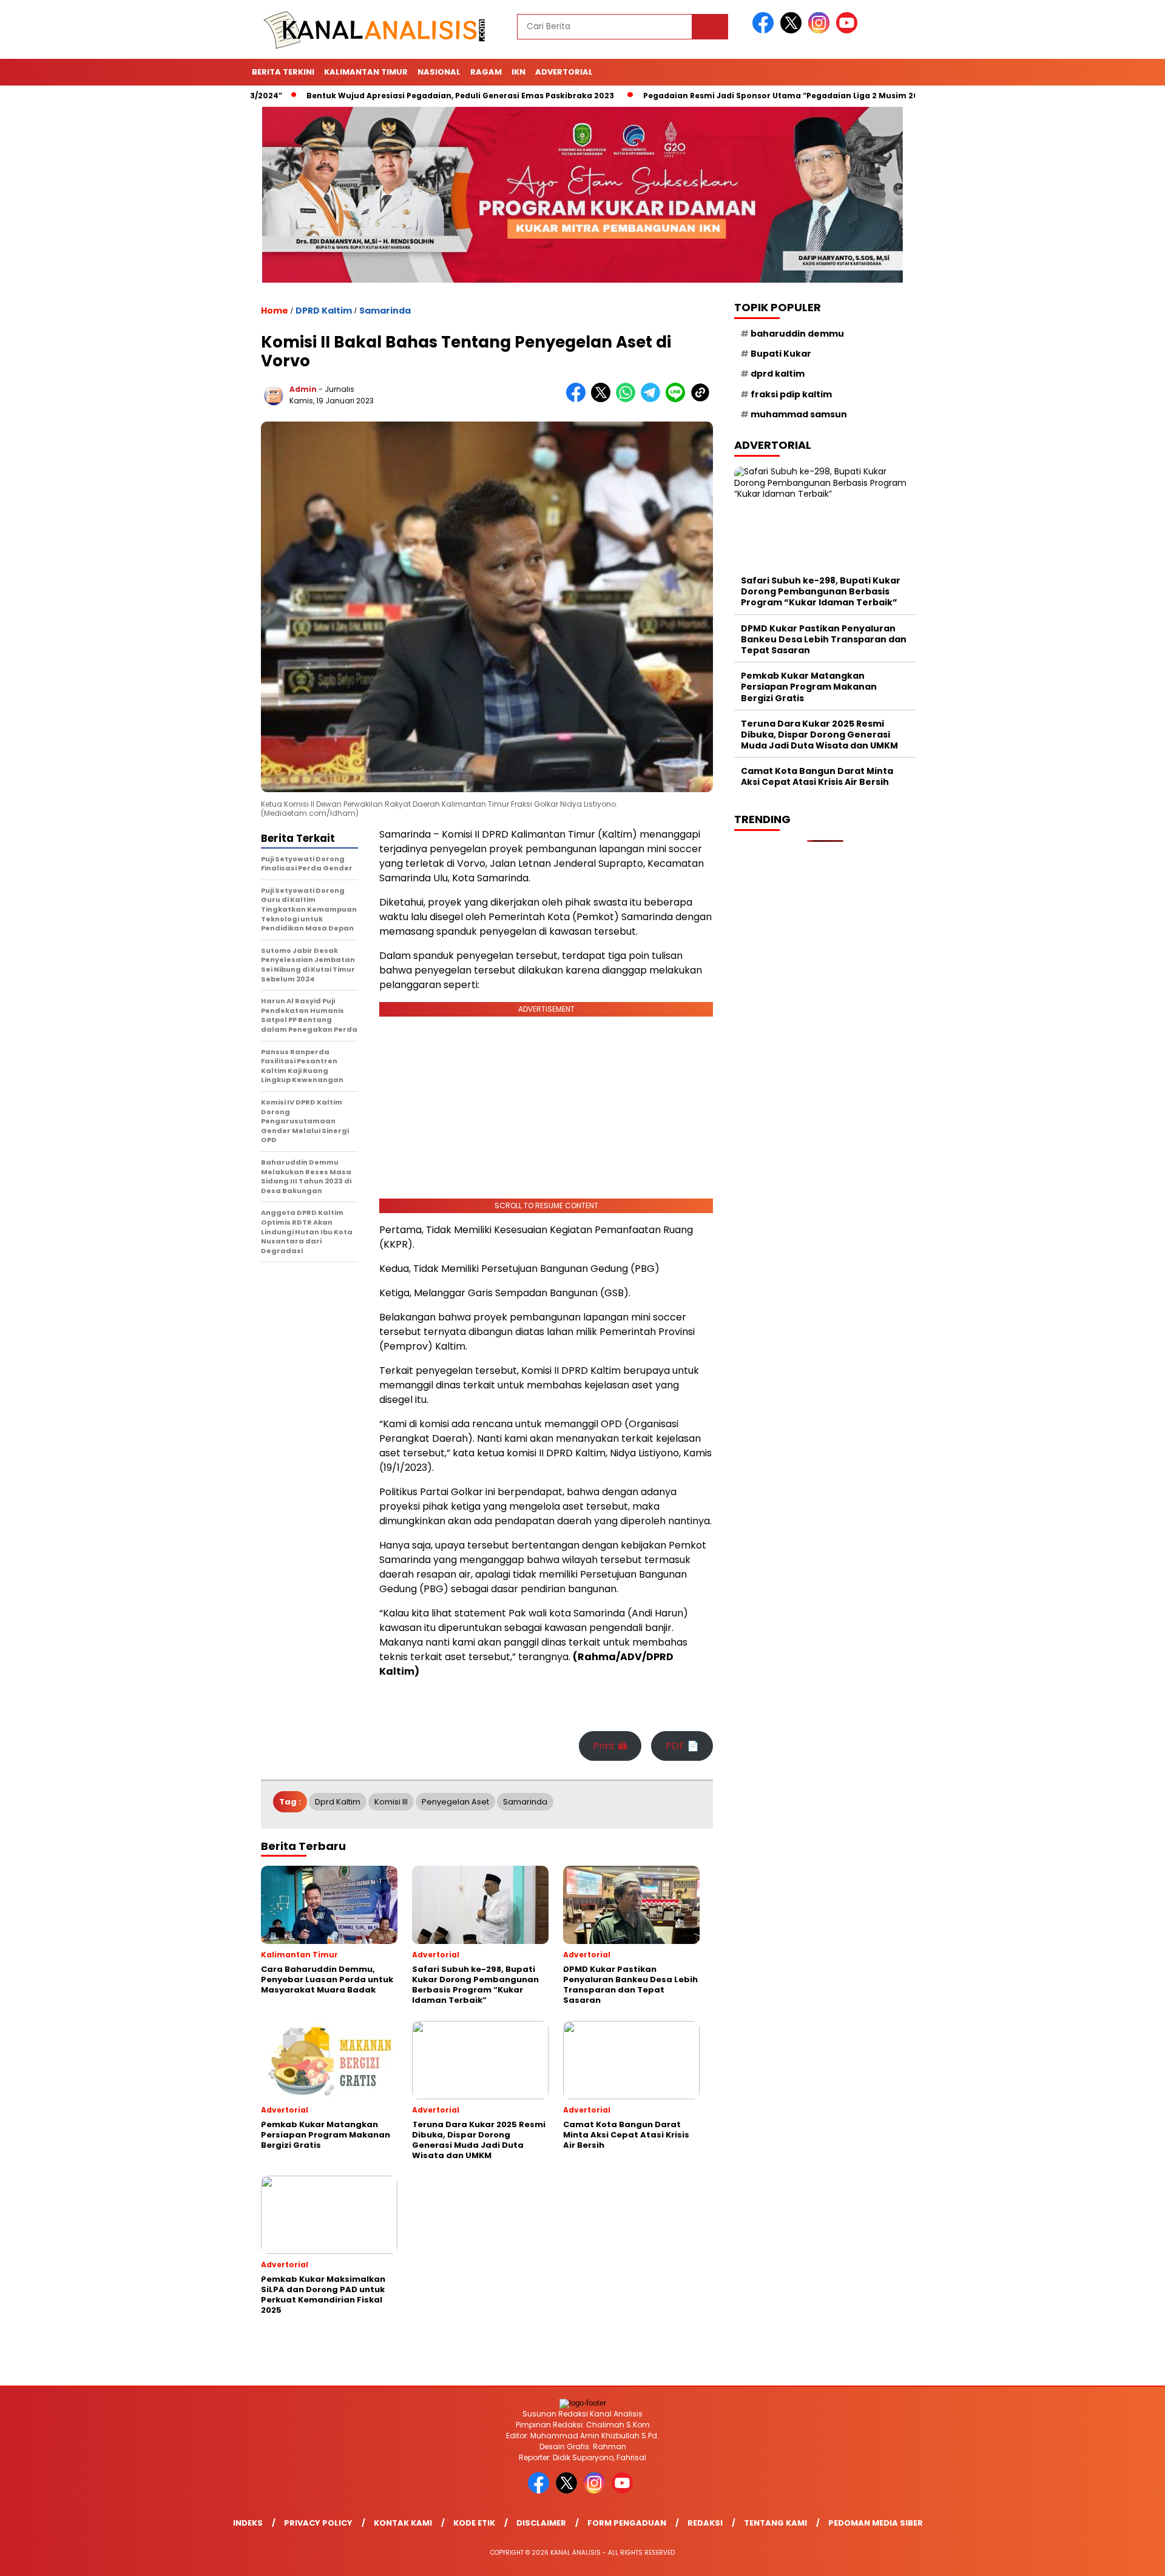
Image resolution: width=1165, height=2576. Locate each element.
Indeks (248, 2523)
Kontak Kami (403, 2523)
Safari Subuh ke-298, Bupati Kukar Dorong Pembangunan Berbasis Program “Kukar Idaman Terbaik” (821, 591)
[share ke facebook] (579, 399)
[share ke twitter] (603, 399)
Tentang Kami (775, 2523)
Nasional (439, 72)
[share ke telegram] (653, 399)
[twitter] (793, 31)
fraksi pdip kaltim (791, 394)
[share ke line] (678, 399)
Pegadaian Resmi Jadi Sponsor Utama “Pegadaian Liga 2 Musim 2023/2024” (737, 96)
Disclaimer (541, 2523)
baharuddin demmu (797, 334)
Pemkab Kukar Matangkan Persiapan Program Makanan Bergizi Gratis (809, 687)
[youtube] (849, 31)
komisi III (391, 1802)
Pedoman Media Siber (876, 2523)
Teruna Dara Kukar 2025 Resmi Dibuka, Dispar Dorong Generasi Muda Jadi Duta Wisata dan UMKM (819, 735)
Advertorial (564, 72)
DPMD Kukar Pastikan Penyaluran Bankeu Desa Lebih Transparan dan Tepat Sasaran (824, 639)
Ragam (486, 72)
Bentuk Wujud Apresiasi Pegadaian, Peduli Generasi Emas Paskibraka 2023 (398, 96)
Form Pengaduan (627, 2523)
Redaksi (705, 2523)
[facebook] (765, 31)
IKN (518, 72)
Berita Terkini (283, 72)
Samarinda (385, 311)
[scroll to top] (1120, 2557)
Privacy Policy (318, 2523)
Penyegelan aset (455, 1802)
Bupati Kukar (781, 354)
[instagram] (821, 31)
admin (303, 389)
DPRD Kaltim (324, 311)
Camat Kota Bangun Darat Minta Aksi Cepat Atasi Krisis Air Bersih (817, 777)
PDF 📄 (682, 1746)
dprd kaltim (338, 1802)
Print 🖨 (610, 1746)
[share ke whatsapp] (628, 399)
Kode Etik (474, 2523)
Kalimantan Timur (366, 72)
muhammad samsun (799, 414)
